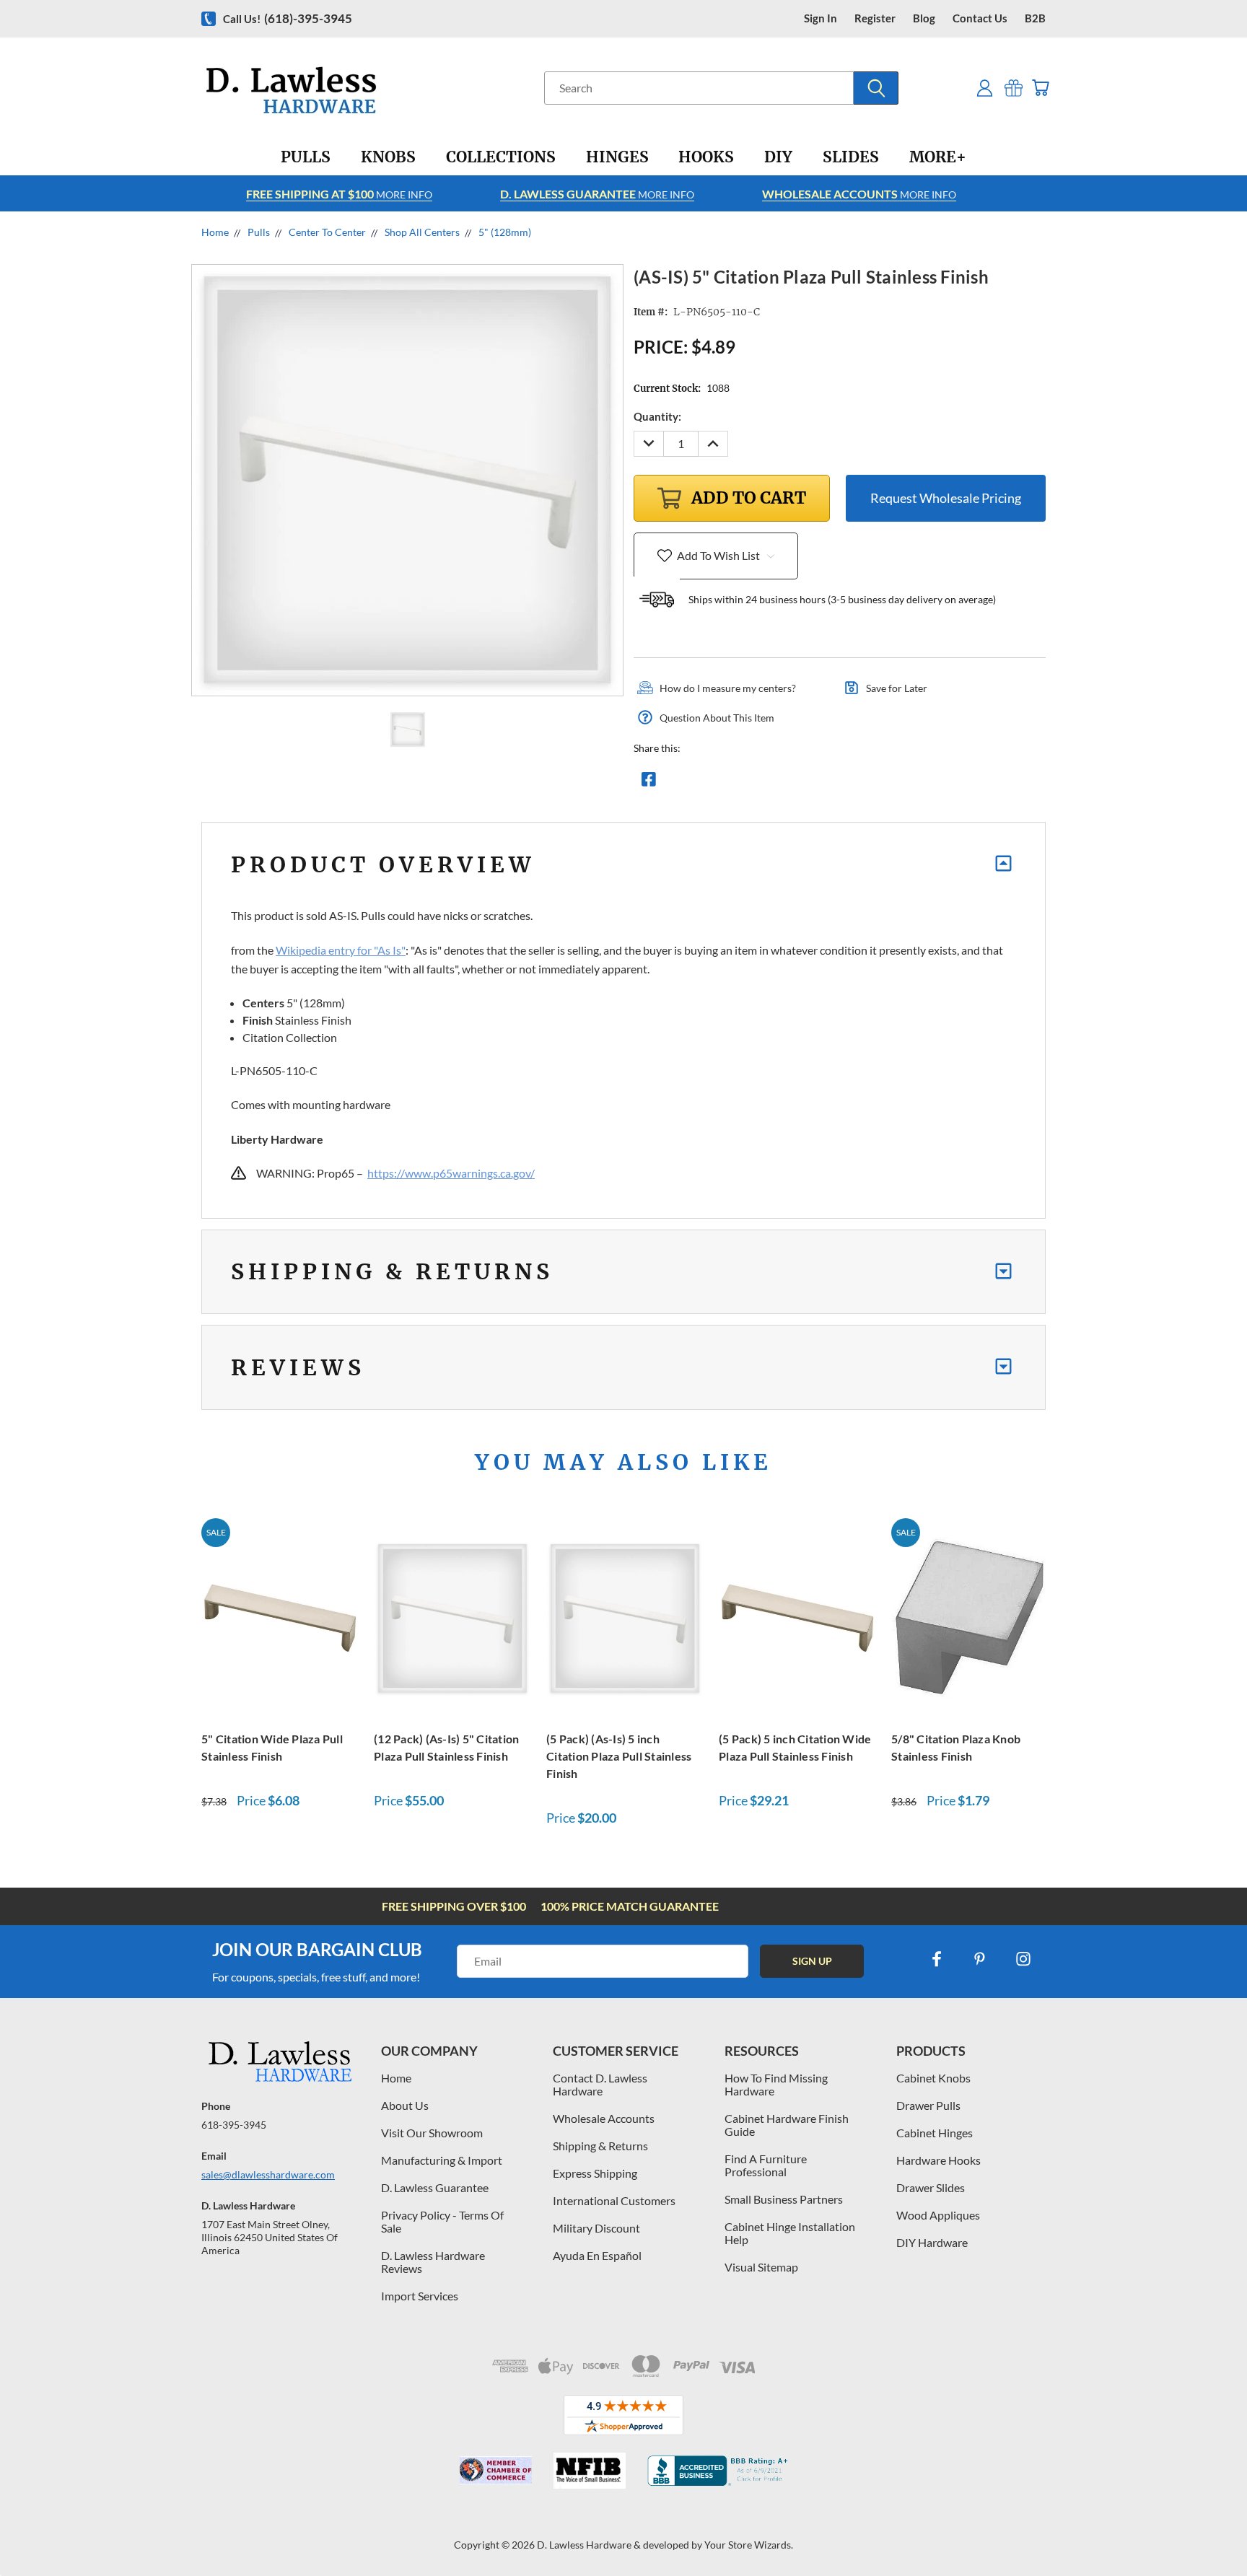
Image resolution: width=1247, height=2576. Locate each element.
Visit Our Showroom (432, 2133)
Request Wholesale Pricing (946, 498)
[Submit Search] (876, 88)
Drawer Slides (931, 2187)
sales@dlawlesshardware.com (268, 2174)
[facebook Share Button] (649, 783)
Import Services (420, 2296)
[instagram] (1023, 1959)
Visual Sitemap (761, 2267)
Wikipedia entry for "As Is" (341, 950)
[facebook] (937, 1959)
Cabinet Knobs (933, 2078)
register (875, 18)
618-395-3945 (234, 2125)
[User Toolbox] (985, 88)
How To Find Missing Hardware (776, 2084)
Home (396, 2078)
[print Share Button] (753, 783)
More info (339, 194)
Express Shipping (595, 2173)
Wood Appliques (938, 2215)
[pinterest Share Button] (805, 783)
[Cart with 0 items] (1040, 88)
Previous (1209, 2531)
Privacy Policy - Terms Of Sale (442, 2221)
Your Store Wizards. (749, 2545)
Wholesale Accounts (604, 2118)
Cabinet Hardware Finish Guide (787, 2125)
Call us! (288, 18)
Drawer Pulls (928, 2105)
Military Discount (596, 2228)
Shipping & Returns (600, 2146)
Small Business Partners (784, 2199)
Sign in (821, 18)
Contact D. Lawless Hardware (600, 2084)
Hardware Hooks (938, 2160)
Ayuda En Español (597, 2255)
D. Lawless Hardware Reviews (433, 2262)
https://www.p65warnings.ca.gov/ (451, 1173)
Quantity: (657, 416)
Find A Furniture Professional (766, 2165)
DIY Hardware (932, 2242)
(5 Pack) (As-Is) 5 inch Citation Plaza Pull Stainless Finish (619, 1756)
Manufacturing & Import (442, 2160)
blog (924, 18)
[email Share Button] (701, 783)
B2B (1035, 18)
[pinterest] (980, 1959)
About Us (405, 2105)
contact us (980, 18)
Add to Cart (280, 1617)
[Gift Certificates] (1014, 88)
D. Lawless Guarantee (435, 2187)
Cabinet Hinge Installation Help (790, 2233)
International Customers (614, 2200)
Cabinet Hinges (935, 2133)
